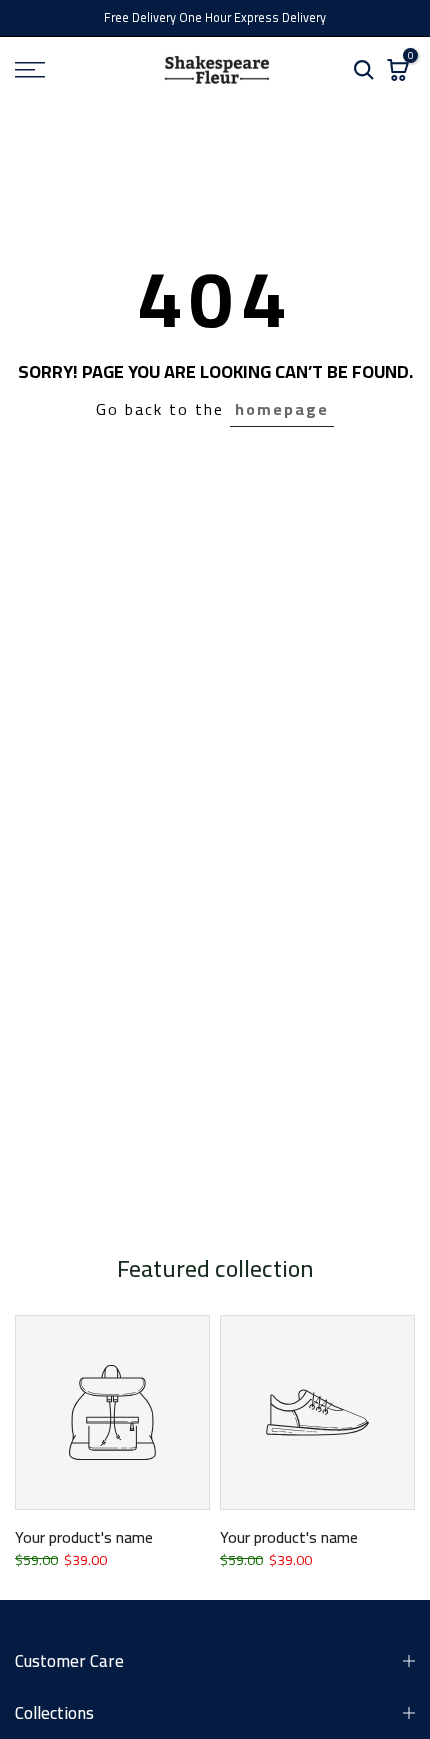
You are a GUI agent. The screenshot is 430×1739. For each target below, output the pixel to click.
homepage (282, 409)
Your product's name (84, 1537)
